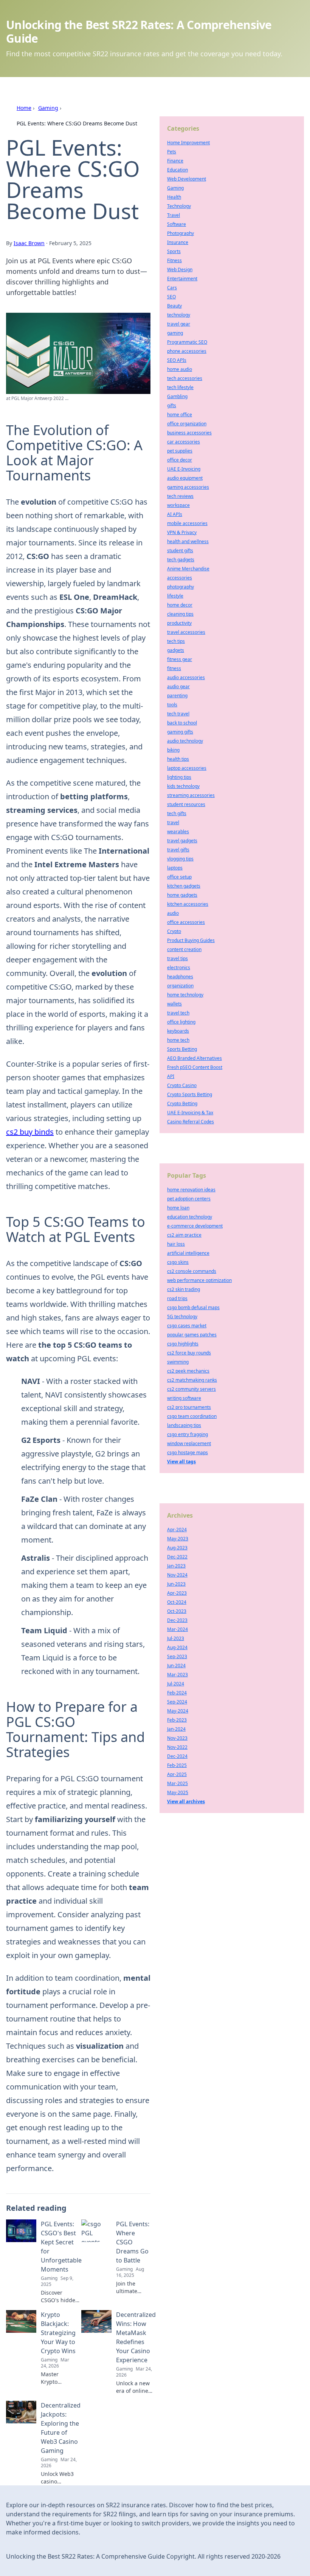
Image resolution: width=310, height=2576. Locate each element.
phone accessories (187, 351)
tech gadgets (181, 560)
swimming (178, 1362)
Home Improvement (188, 143)
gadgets (176, 650)
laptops (175, 868)
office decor (180, 460)
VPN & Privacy (182, 532)
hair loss (176, 1244)
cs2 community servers (191, 1389)
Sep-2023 (177, 1656)
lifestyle (175, 596)
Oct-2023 (177, 1611)
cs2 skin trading (184, 1289)
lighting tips (179, 777)
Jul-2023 (176, 1638)
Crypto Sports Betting (190, 1094)
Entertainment (182, 279)
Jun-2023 (176, 1584)
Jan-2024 (176, 1729)
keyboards (178, 1031)
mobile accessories (187, 523)
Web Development (187, 179)
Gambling (177, 396)
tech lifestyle (180, 387)
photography (181, 587)
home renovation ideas (191, 1190)
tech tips (176, 641)
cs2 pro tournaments (189, 1407)
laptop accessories (187, 768)
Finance (175, 161)
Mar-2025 (177, 1783)
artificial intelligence (188, 1253)
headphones (180, 977)
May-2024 (178, 1711)
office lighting (181, 1022)
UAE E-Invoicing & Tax (190, 1113)
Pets (172, 152)
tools (172, 705)
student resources (186, 804)
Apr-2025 (177, 1774)
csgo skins (178, 1262)
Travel (174, 215)
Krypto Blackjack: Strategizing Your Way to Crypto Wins (58, 2333)
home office (180, 415)
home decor (180, 605)
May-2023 (178, 1539)
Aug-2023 (177, 1548)
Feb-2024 (177, 1693)
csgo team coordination (192, 1416)
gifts (172, 405)
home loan (178, 1208)
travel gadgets (182, 841)
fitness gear (180, 659)
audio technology (185, 741)
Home (24, 108)
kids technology (183, 786)
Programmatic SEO (187, 342)
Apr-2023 (177, 1593)
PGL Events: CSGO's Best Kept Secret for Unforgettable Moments (61, 2247)
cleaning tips (180, 614)
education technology (190, 1217)
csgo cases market (187, 1326)
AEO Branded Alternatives (195, 1058)
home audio (180, 369)
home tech (178, 1040)
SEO (171, 297)
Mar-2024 (177, 1629)
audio (173, 913)
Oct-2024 (177, 1602)
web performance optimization (199, 1280)
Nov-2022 (177, 1747)
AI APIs (175, 514)
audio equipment (185, 478)
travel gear (179, 324)
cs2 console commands (192, 1271)
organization (180, 986)
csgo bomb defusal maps (193, 1307)
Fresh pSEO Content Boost (195, 1067)
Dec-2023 (177, 1620)
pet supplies (180, 451)
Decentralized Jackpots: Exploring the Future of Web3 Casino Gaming (61, 2428)
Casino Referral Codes (191, 1122)
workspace (178, 505)
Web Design (180, 269)
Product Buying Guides (191, 940)
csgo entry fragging (188, 1434)
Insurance (178, 242)
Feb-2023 (177, 1720)
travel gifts (178, 850)
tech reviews (180, 496)
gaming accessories (188, 487)
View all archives (186, 1802)
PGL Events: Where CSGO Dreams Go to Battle (133, 2242)
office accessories (186, 922)
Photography (181, 233)
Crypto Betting (182, 1103)
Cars (172, 288)
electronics (179, 968)
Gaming (48, 108)
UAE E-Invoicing (184, 469)
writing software (184, 1398)
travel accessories (186, 632)
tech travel (178, 714)
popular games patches (192, 1335)
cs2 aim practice (184, 1235)
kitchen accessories (188, 904)
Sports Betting (182, 1049)
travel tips (177, 958)
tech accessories (185, 378)
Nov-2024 (177, 1575)
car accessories (184, 442)
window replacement (189, 1443)
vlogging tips (180, 859)
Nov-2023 (177, 1738)
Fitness (174, 260)
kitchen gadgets (184, 886)
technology (179, 315)
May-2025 (178, 1792)
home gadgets (182, 895)
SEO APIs (177, 360)
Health (174, 197)
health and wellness (188, 541)
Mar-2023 (177, 1675)
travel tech (178, 1013)
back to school (182, 723)
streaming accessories (191, 795)
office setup (179, 877)
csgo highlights (183, 1344)
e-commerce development (195, 1226)
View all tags (181, 1462)
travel (173, 822)
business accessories (189, 433)
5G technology (182, 1317)
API (171, 1076)
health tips (178, 759)
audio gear (178, 686)
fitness (174, 668)
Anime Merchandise (188, 569)
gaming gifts (180, 732)
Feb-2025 (177, 1765)
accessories (180, 578)
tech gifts (177, 813)
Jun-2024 (176, 1666)
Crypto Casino (182, 1085)
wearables (178, 832)
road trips (177, 1298)
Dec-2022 (177, 1557)
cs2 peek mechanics (188, 1371)
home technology (185, 995)
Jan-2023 (176, 1566)
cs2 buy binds (30, 1132)
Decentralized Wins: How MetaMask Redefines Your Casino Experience (136, 2337)
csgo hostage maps (188, 1452)
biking (173, 750)
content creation (184, 949)
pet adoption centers (189, 1199)
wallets (174, 1004)
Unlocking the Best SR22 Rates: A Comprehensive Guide (139, 32)
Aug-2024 (177, 1647)
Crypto (174, 931)
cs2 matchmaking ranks (192, 1380)
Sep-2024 (177, 1702)
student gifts (180, 551)
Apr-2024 (177, 1530)
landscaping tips (184, 1425)
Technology (179, 206)
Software (177, 224)
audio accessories (186, 677)
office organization (187, 424)
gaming (175, 333)
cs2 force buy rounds (189, 1353)
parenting (177, 696)
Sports (174, 251)
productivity (179, 623)
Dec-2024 (177, 1756)
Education (177, 170)
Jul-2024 (176, 1684)
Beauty (174, 306)
